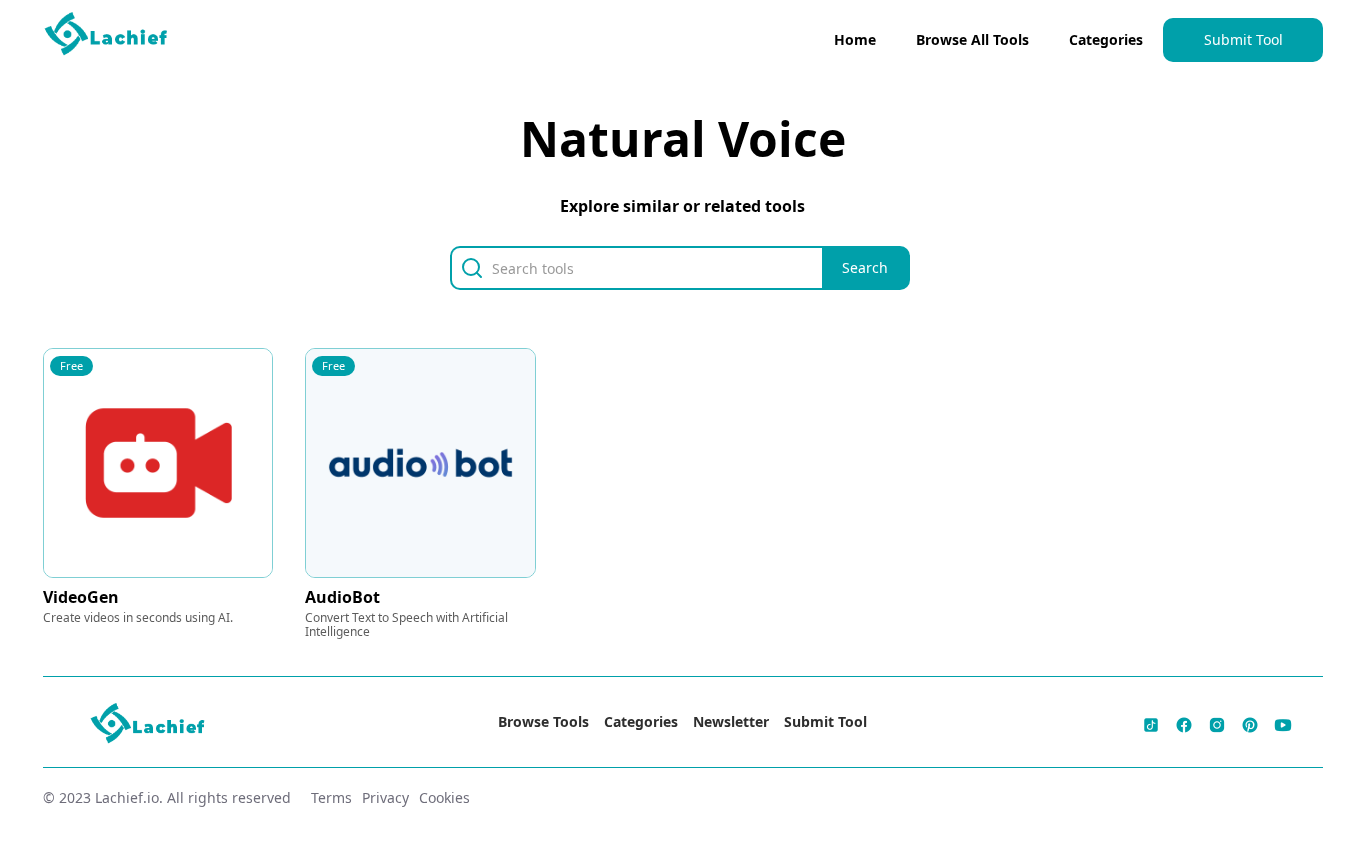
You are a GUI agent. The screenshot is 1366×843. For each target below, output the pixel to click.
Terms (331, 797)
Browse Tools (543, 721)
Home (855, 39)
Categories (1106, 39)
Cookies (444, 797)
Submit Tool (1243, 39)
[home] (107, 38)
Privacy (385, 797)
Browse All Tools (972, 39)
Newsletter (731, 721)
